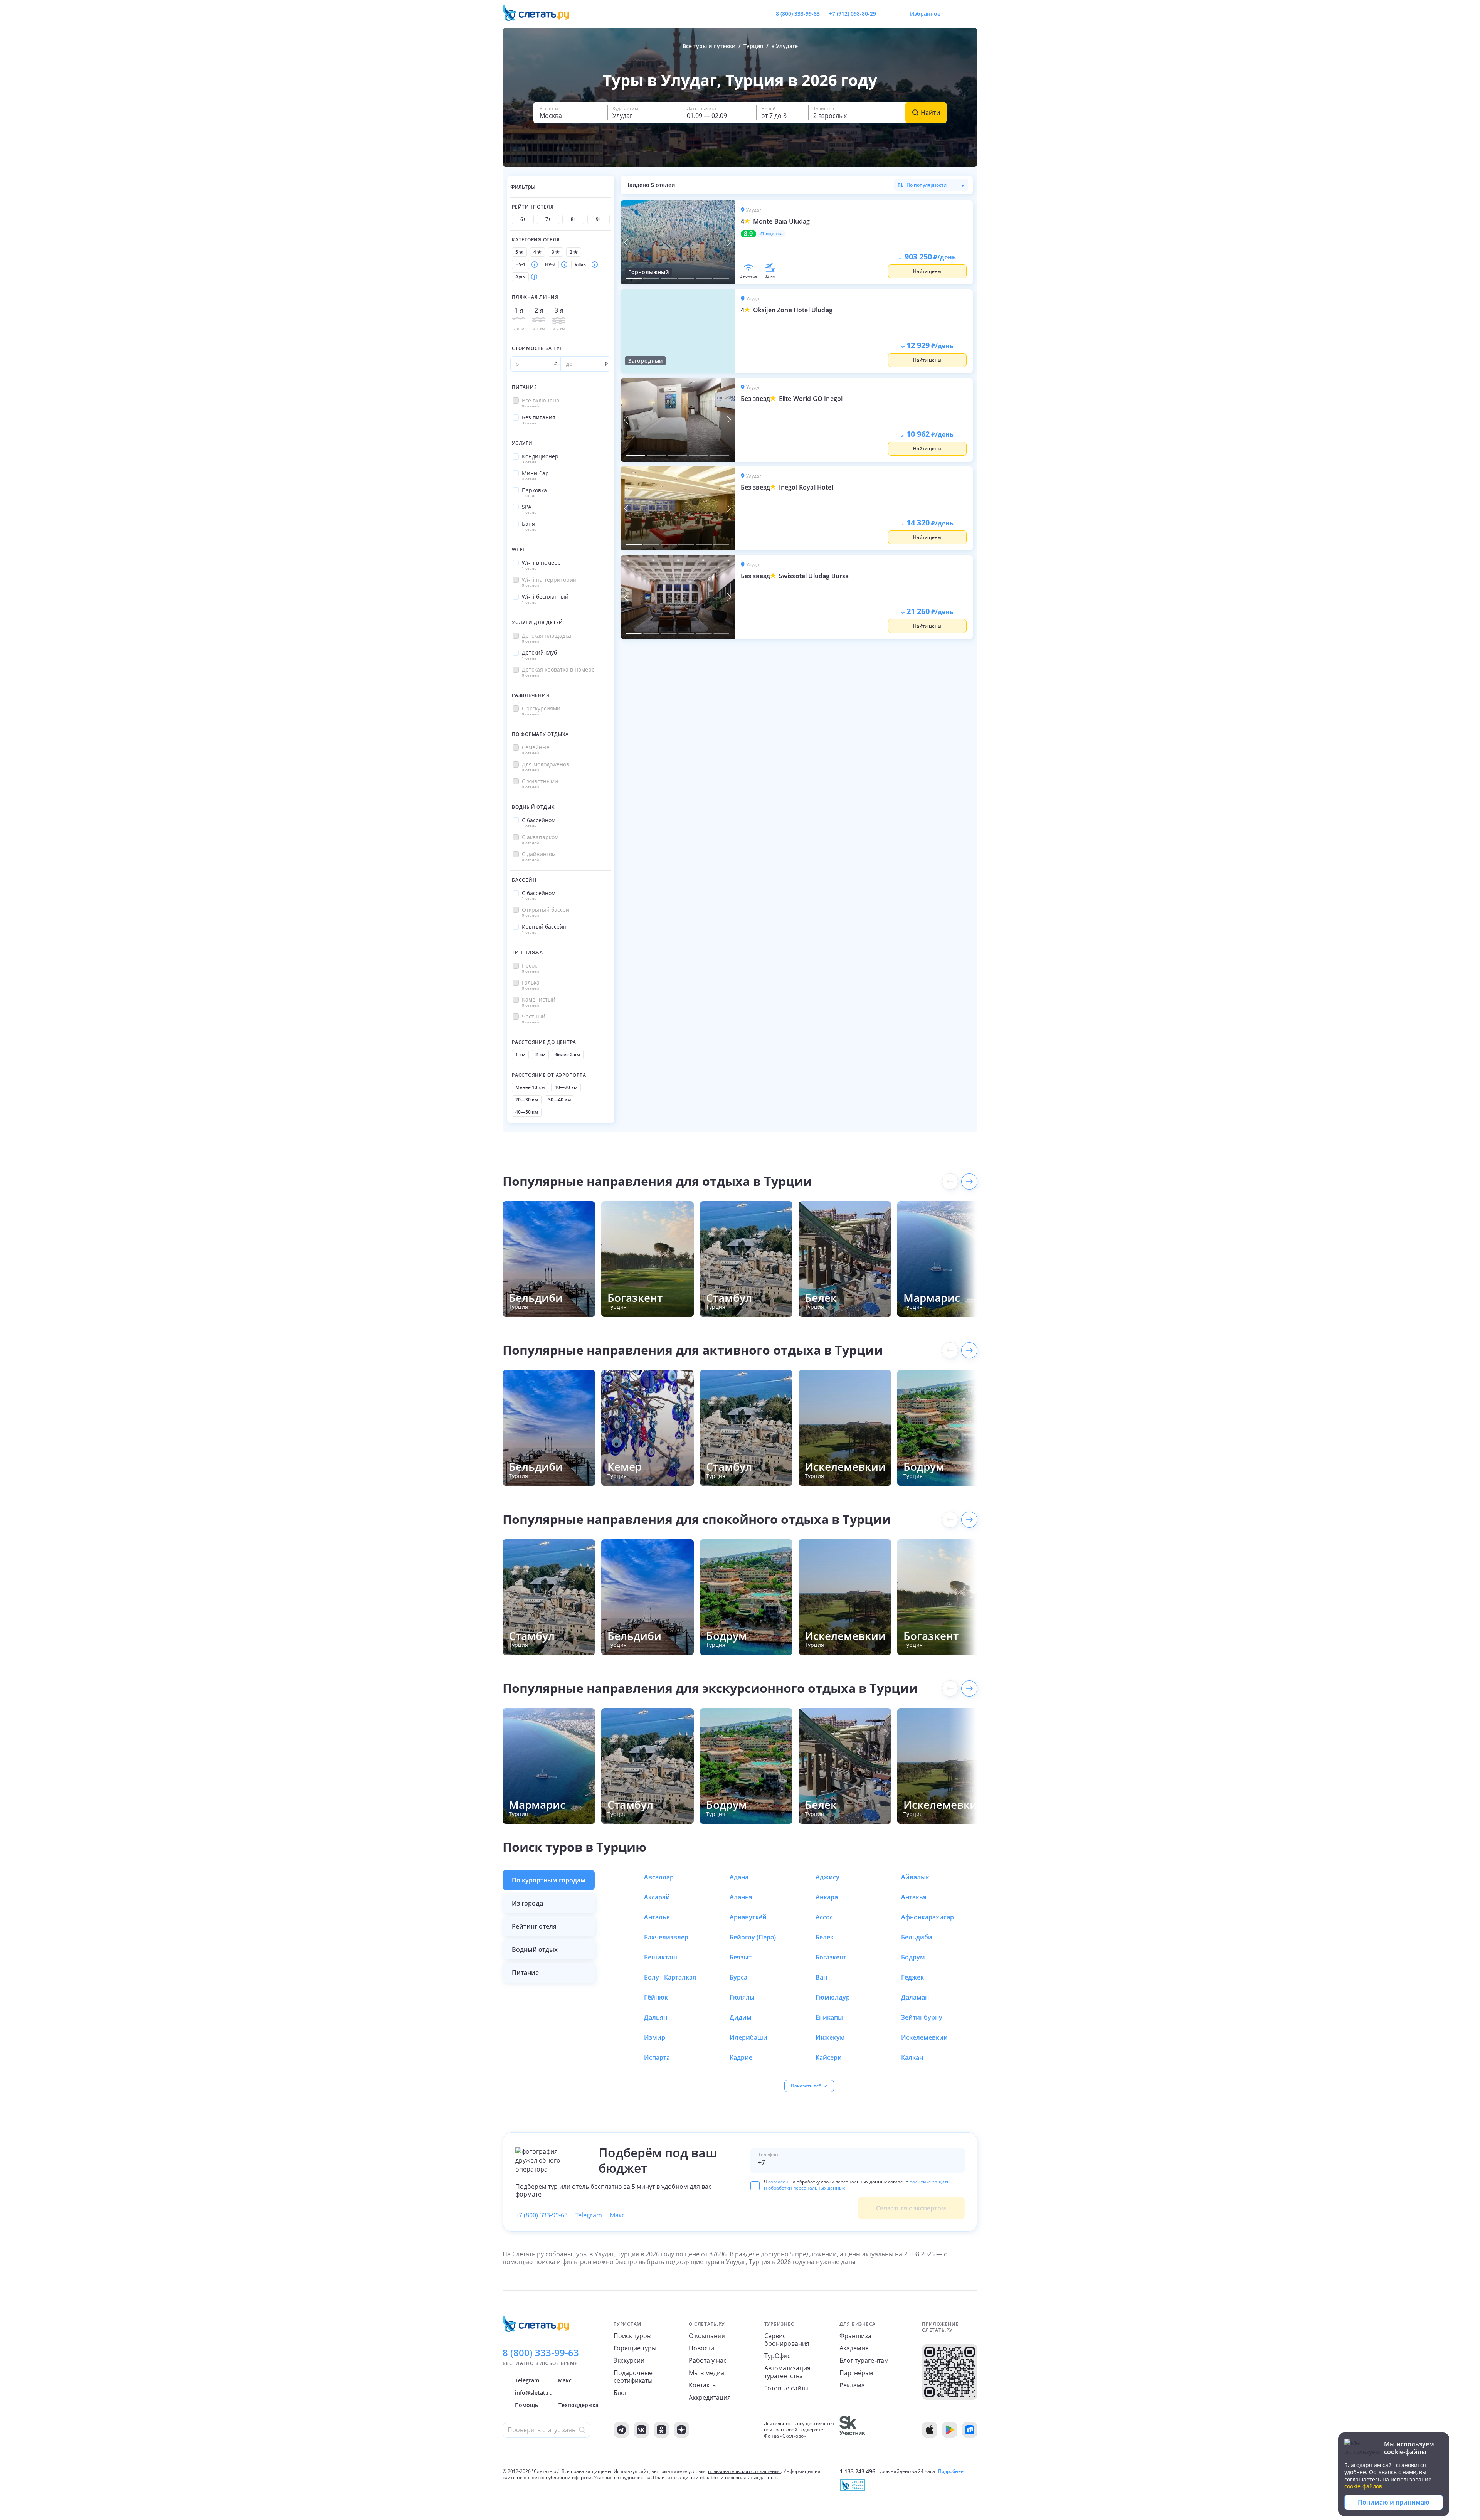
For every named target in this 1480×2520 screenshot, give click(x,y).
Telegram (589, 2215)
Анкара (827, 1897)
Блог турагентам (864, 2360)
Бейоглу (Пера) (753, 1937)
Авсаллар (659, 1877)
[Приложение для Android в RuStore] (970, 2430)
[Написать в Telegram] (888, 14)
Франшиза (855, 2336)
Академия (854, 2348)
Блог (621, 2393)
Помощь (526, 2405)
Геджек (912, 1977)
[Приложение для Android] (950, 2430)
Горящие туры (635, 2348)
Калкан (912, 2057)
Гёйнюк (656, 1997)
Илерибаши (748, 2037)
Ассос (824, 1917)
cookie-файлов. (1364, 2486)
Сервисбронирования (787, 2340)
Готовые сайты (786, 2388)
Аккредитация (710, 2397)
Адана (739, 1877)
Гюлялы (742, 1997)
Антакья (914, 1897)
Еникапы (829, 2017)
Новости (701, 2348)
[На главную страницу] (541, 14)
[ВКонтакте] (641, 2430)
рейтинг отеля (534, 1926)
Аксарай (657, 1897)
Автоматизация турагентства (787, 2372)
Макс (617, 2215)
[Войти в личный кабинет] (971, 14)
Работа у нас (708, 2360)
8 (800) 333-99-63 (798, 14)
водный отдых (535, 1949)
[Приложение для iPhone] (930, 2430)
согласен (778, 2182)
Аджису (827, 1877)
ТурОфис (777, 2356)
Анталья (657, 1917)
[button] (570, 113)
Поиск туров (632, 2336)
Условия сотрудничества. (623, 2477)
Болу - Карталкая (670, 1977)
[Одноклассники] (661, 2430)
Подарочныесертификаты (633, 2377)
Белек (825, 1937)
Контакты (703, 2385)
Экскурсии (629, 2360)
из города (527, 1903)
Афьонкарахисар (928, 1917)
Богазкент (831, 1957)
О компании (707, 2336)
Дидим (741, 2017)
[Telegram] (621, 2430)
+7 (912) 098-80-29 (853, 14)
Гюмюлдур (833, 1997)
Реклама (852, 2385)
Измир (655, 2037)
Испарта (657, 2057)
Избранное (925, 14)
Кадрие (741, 2057)
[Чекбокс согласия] (755, 2186)
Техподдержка (579, 2405)
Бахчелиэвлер (666, 1937)
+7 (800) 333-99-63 (542, 2215)
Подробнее (951, 2471)
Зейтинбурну (922, 2017)
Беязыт (741, 1957)
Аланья (741, 1897)
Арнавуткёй (748, 1917)
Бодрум (913, 1957)
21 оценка (771, 234)
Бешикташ (661, 1957)
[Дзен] (681, 2430)
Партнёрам (856, 2373)
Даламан (915, 1997)
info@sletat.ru (534, 2393)
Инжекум (830, 2037)
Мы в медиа (706, 2373)
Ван (821, 1977)
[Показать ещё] (969, 1182)
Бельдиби (917, 1937)
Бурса (738, 1977)
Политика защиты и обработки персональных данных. (715, 2477)
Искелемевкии (924, 2037)
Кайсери (829, 2057)
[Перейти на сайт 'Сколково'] (852, 2430)
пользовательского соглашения (744, 2471)
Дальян (656, 2017)
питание (525, 1973)
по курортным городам (549, 1880)
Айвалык (915, 1877)
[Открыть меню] (954, 14)
